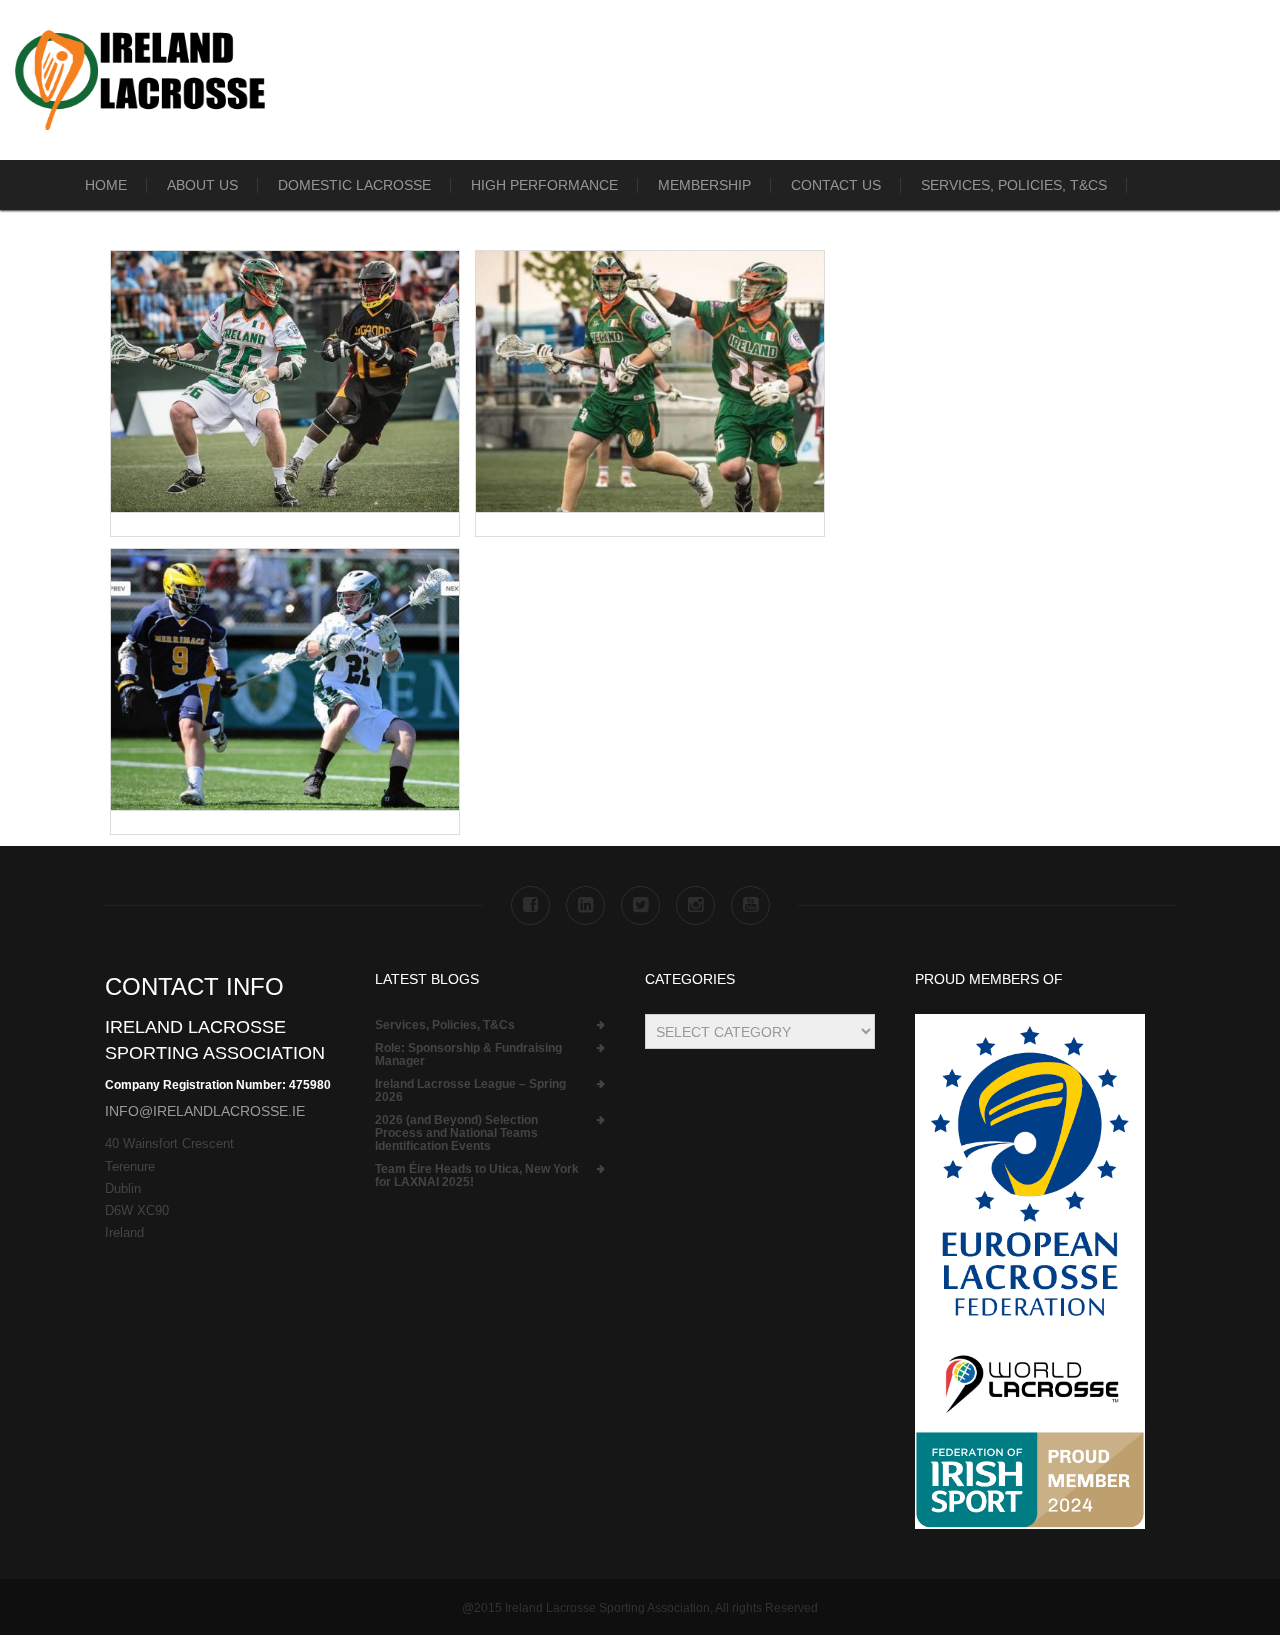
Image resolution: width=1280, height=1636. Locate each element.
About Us (202, 185)
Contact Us (836, 185)
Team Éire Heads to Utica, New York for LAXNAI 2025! (477, 1176)
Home (106, 185)
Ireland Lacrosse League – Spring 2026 (470, 1091)
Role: (468, 1055)
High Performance (544, 185)
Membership (704, 185)
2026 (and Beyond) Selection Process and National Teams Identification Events (456, 1133)
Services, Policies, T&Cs (1014, 185)
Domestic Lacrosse (354, 185)
